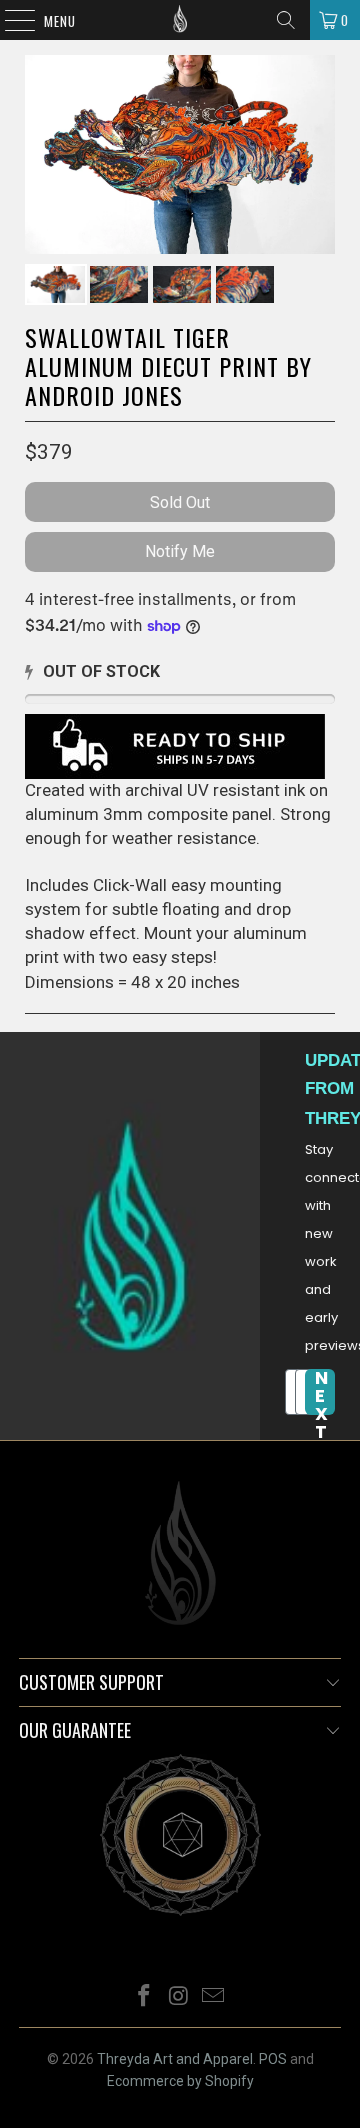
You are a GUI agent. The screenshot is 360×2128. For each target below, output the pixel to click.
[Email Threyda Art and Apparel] (214, 1997)
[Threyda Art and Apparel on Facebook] (144, 1997)
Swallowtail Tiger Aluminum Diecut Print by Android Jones (168, 366)
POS (273, 2059)
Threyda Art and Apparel (175, 2059)
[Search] (286, 20)
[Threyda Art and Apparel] (180, 20)
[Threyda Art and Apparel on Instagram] (179, 1997)
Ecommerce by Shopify (180, 2081)
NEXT (321, 1392)
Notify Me (180, 551)
